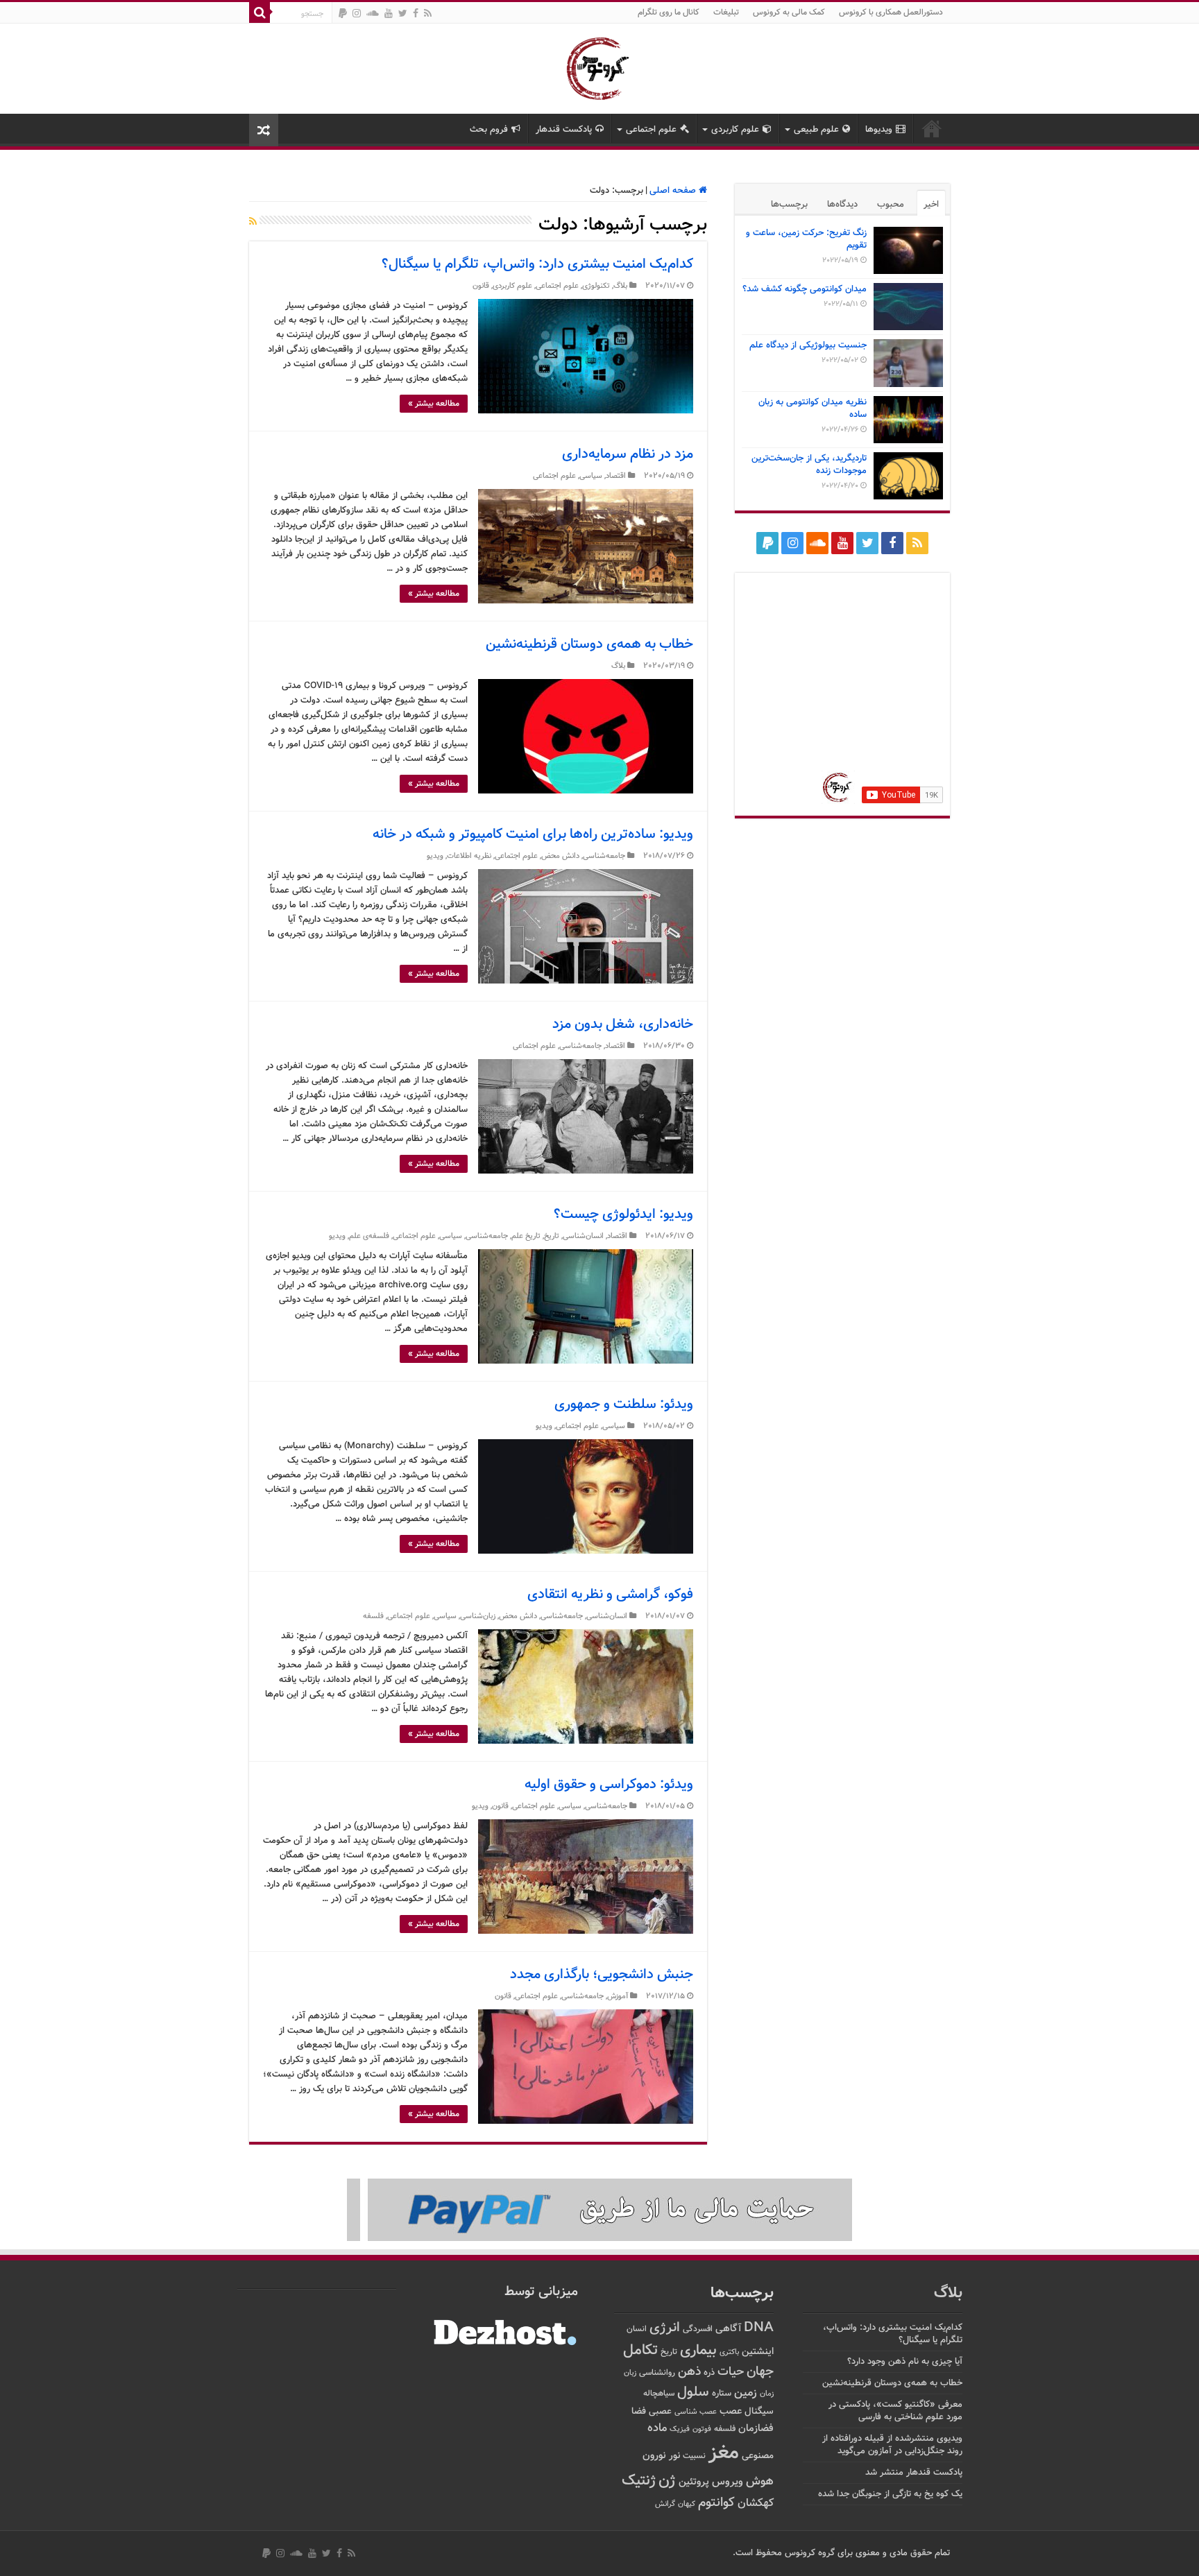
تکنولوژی (596, 286)
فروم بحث (489, 130)
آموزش (618, 1997)
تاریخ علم (526, 1236)
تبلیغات (726, 12)
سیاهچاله (659, 2394)
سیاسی (591, 476)
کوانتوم (716, 2503)
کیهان (687, 2504)
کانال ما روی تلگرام (669, 12)
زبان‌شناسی (478, 1616)
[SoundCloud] (373, 13)
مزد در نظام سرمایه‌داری (628, 454)
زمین (746, 2393)
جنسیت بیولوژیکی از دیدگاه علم (808, 345)
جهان (760, 2372)
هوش (760, 2481)
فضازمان (756, 2429)
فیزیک (680, 2429)
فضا (639, 2411)
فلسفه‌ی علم (369, 1236)
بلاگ (620, 286)
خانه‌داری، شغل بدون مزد (623, 1024)
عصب (731, 2411)
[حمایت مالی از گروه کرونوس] (599, 2210)
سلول (693, 2393)
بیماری (698, 2351)
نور (674, 2456)
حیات (731, 2372)
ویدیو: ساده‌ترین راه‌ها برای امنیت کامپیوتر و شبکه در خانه (533, 834)
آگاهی (728, 2329)
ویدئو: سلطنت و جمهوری (624, 1405)
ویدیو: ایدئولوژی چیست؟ (623, 1214)
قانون (481, 286)
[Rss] (428, 13)
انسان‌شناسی (583, 1236)
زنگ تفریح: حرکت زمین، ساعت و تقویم (806, 239)
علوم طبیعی (816, 130)
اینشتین (758, 2352)
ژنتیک (639, 2481)
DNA (759, 2328)
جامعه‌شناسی (604, 856)
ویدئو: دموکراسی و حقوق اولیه (609, 1785)
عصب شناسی (696, 2412)
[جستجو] (260, 12)
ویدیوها (879, 130)
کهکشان (756, 2504)
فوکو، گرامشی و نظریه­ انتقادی (610, 1595)
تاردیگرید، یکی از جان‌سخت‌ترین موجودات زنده (809, 465)
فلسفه (373, 1616)
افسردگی (698, 2329)
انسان (637, 2329)
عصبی (660, 2412)
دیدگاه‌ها (842, 205)
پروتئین (694, 2482)
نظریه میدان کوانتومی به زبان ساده (813, 409)
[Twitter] (403, 13)
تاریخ (552, 1236)
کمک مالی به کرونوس (789, 12)
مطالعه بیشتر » (434, 404)
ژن (667, 2481)
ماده (657, 2428)
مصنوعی (758, 2456)
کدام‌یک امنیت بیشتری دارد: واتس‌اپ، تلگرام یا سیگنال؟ (537, 264)
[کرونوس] (600, 66)
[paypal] (343, 13)
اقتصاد (616, 476)
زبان (630, 2373)
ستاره (722, 2394)
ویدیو (435, 856)
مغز (724, 2453)
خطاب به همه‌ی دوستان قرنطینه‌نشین (589, 644)
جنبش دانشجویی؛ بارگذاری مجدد (602, 1975)
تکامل (640, 2350)
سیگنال (759, 2411)
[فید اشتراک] (253, 223)
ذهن (689, 2372)
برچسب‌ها (789, 205)
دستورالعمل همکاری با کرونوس (891, 12)
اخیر (931, 205)
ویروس (728, 2482)
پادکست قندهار (564, 130)
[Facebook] (416, 13)
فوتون (702, 2429)
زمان (767, 2394)
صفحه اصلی (674, 191)
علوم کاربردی (735, 130)
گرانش (665, 2504)
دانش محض (560, 856)
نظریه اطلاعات (469, 856)
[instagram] (357, 13)
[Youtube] (389, 13)
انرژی (665, 2328)
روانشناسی (657, 2373)
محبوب (891, 205)
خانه (932, 128)
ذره (709, 2373)
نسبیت (694, 2456)
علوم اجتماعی (651, 130)
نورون (654, 2456)
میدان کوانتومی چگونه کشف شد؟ (805, 289)
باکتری (729, 2352)
